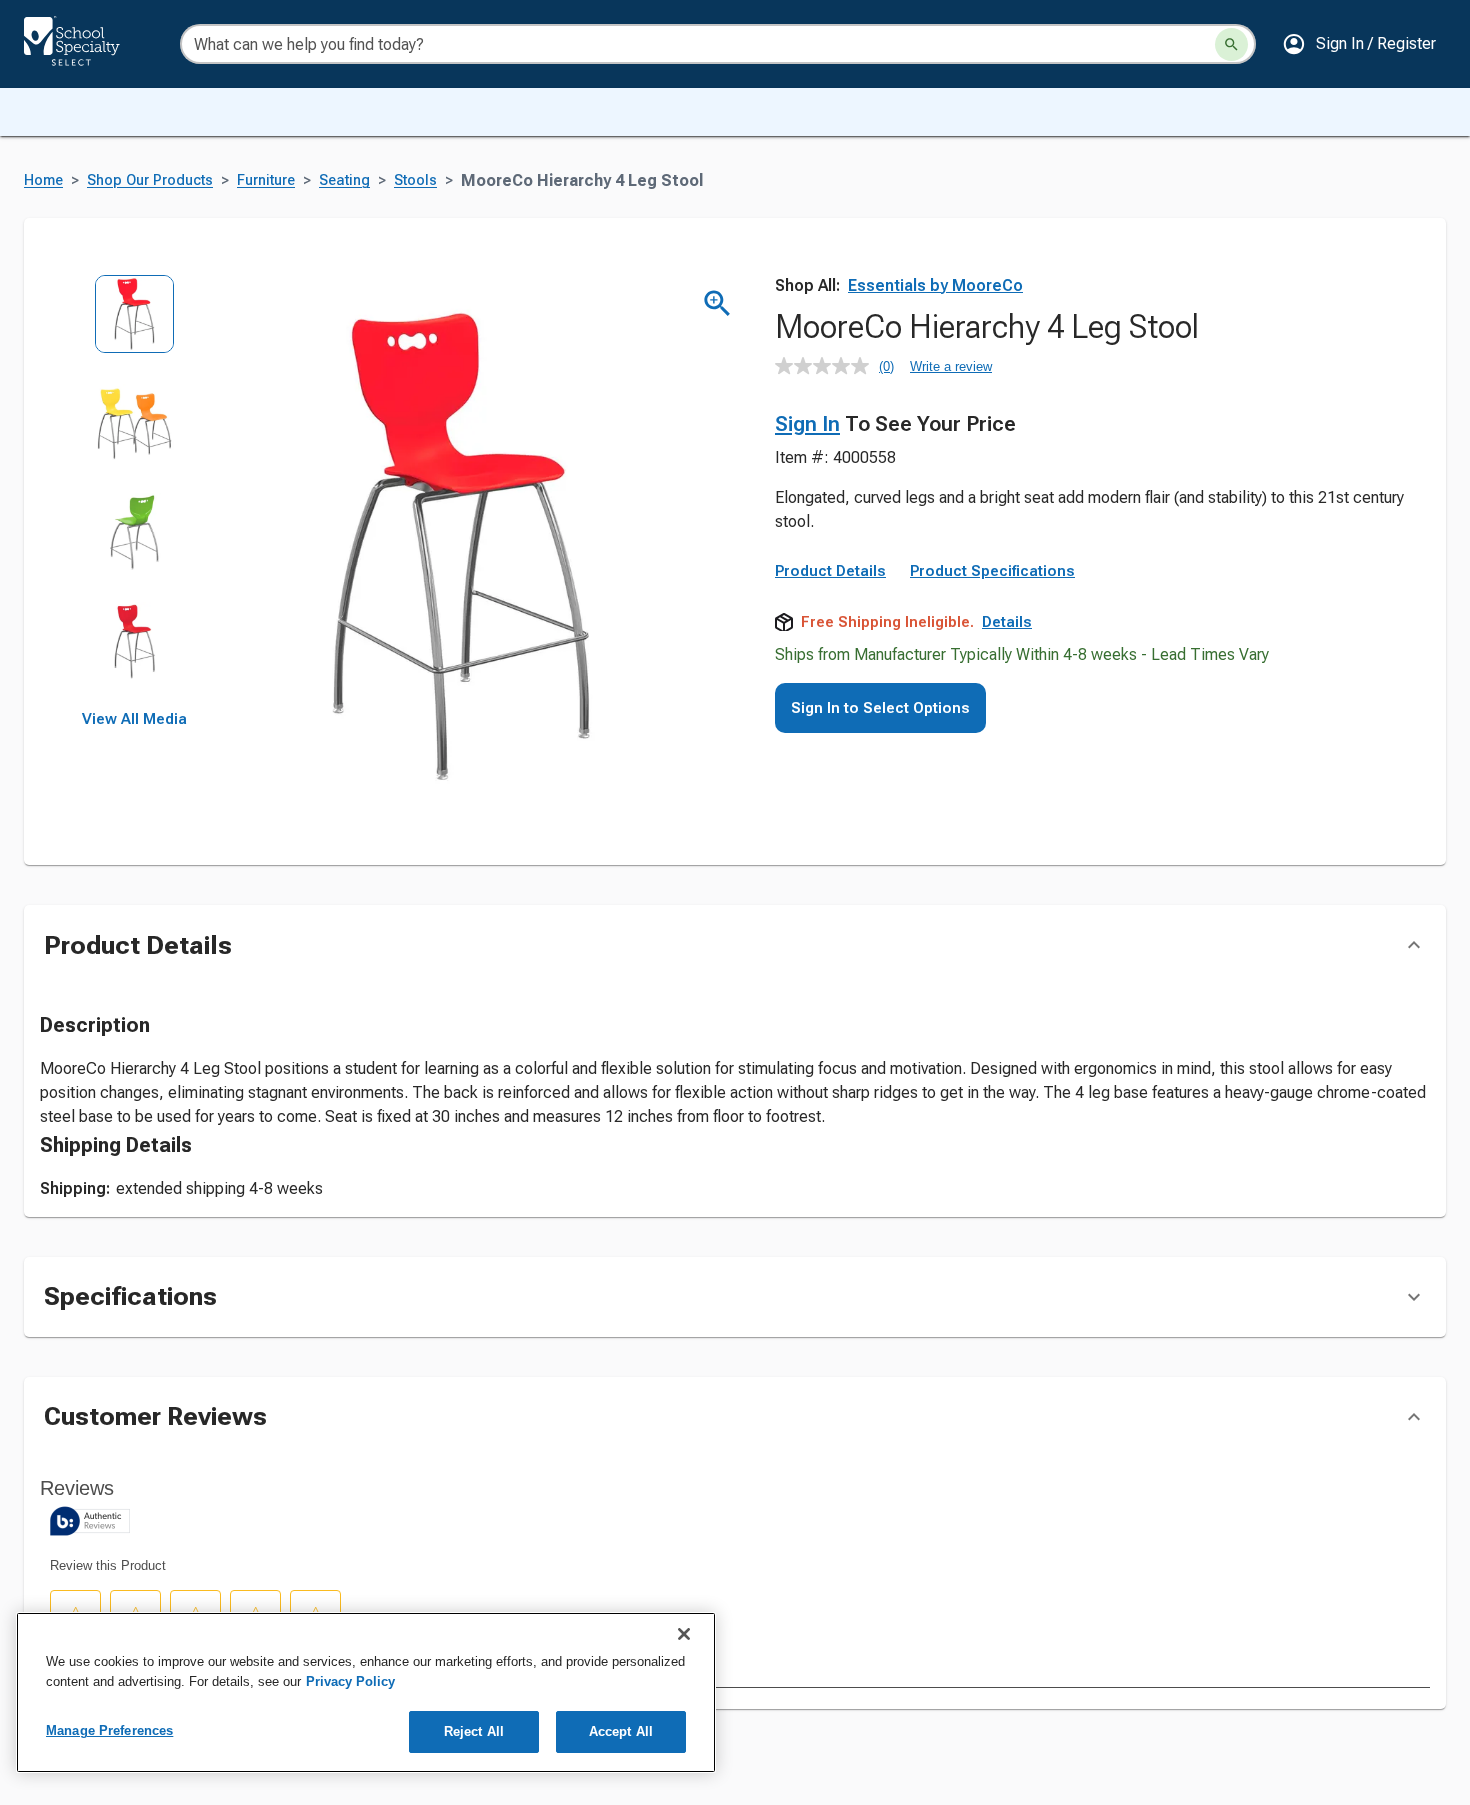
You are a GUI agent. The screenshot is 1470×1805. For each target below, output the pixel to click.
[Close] (684, 1634)
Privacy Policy (350, 1681)
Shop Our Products (150, 180)
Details (1007, 622)
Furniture (266, 180)
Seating (344, 180)
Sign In (807, 424)
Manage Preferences (109, 1730)
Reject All (474, 1731)
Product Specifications (992, 571)
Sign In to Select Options (880, 708)
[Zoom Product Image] (717, 303)
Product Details (830, 571)
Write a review (951, 366)
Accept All (621, 1731)
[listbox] (134, 492)
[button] (1359, 44)
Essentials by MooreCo (935, 285)
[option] (134, 328)
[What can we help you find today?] (1231, 44)
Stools (415, 180)
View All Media (134, 719)
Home (43, 180)
